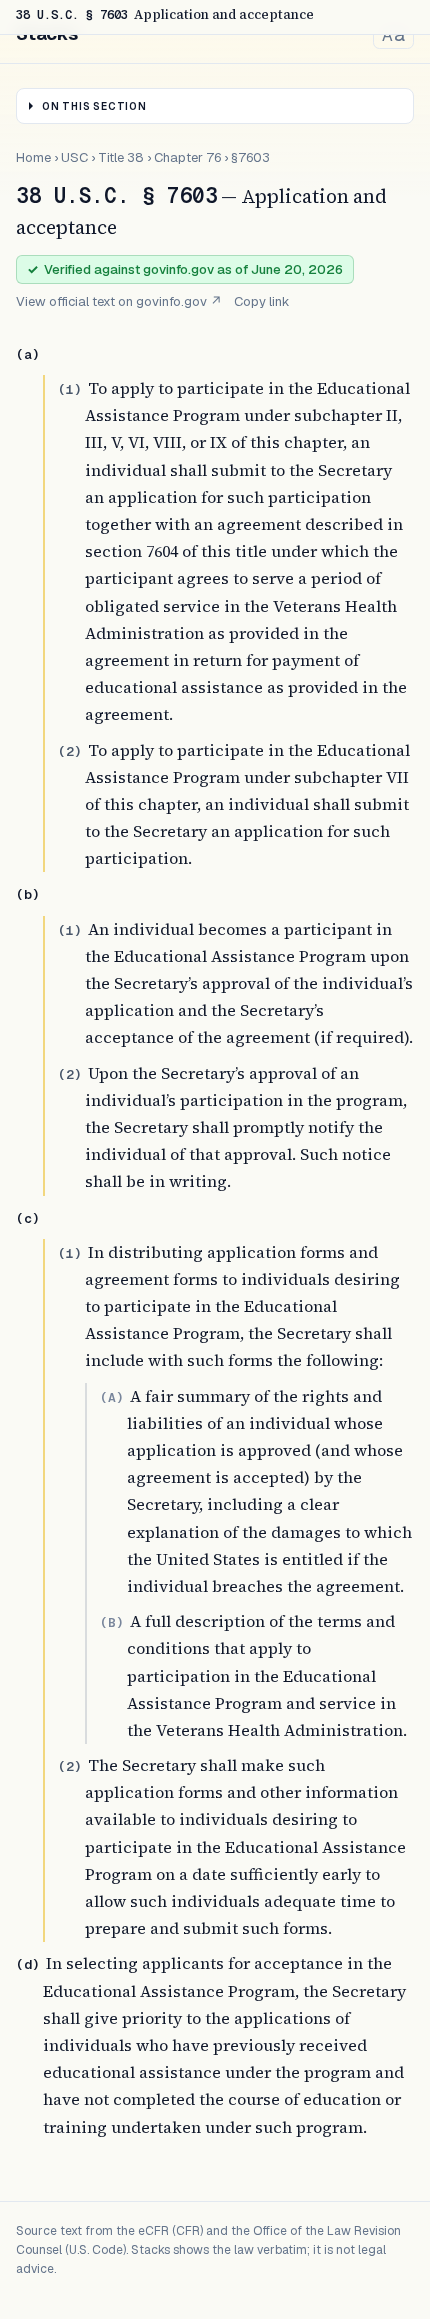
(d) (28, 1964)
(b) (28, 894)
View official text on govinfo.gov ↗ (119, 301)
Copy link (262, 301)
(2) (70, 751)
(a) (28, 354)
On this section (94, 106)
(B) (112, 1622)
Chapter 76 (187, 157)
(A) (112, 1397)
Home (33, 157)
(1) (70, 389)
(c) (28, 1218)
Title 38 (121, 157)
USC (74, 157)
